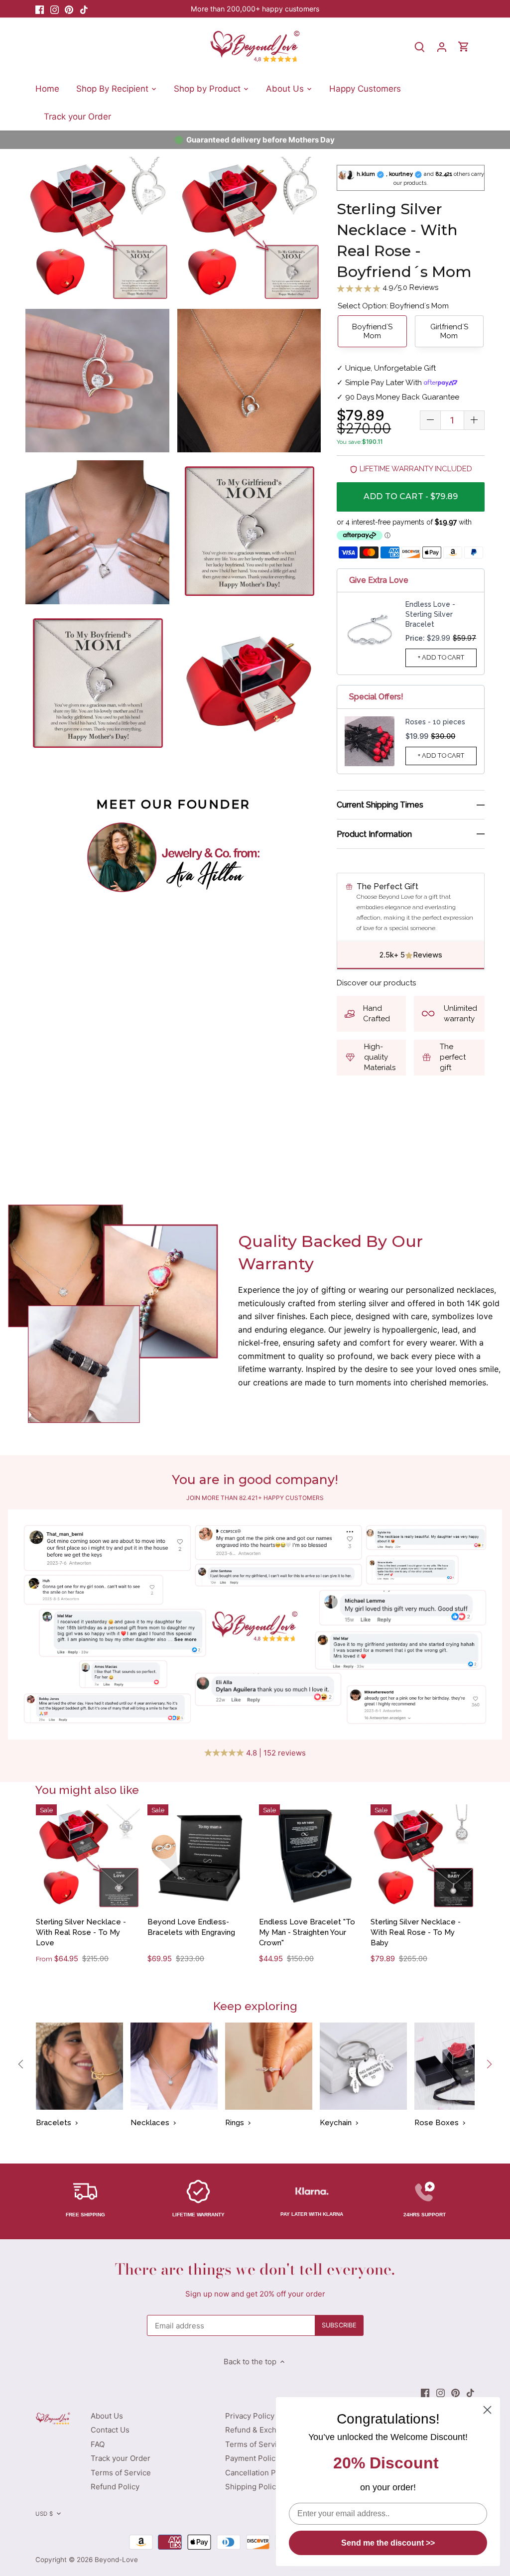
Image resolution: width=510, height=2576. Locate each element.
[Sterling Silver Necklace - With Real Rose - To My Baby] (423, 1856)
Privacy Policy (250, 2416)
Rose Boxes (437, 2123)
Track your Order (121, 2458)
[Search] (420, 47)
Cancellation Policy (259, 2473)
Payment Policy (252, 2458)
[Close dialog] (487, 2410)
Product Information (374, 834)
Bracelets (54, 2123)
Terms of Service (121, 2473)
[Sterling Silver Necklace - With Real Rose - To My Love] (88, 1856)
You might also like (87, 1790)
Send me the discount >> (388, 2543)
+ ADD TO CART (441, 657)
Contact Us (110, 2430)
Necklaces (150, 2123)
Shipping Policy (253, 2487)
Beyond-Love (116, 2560)
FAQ (98, 2444)
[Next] (489, 2064)
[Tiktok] (84, 9)
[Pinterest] (69, 9)
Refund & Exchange (259, 2430)
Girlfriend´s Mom (449, 331)
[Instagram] (55, 9)
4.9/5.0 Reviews (409, 287)
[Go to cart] (464, 47)
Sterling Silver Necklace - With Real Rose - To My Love (81, 1932)
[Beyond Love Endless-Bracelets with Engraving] (199, 1856)
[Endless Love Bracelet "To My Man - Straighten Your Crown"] (311, 1856)
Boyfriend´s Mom (372, 331)
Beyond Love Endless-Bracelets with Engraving (191, 1927)
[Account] (442, 47)
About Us (107, 2416)
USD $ (44, 2514)
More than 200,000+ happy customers (255, 9)
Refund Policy (115, 2487)
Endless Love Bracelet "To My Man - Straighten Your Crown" (307, 1932)
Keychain (336, 2123)
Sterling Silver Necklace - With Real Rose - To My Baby (416, 1932)
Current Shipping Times (380, 805)
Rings (235, 2123)
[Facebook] (40, 9)
